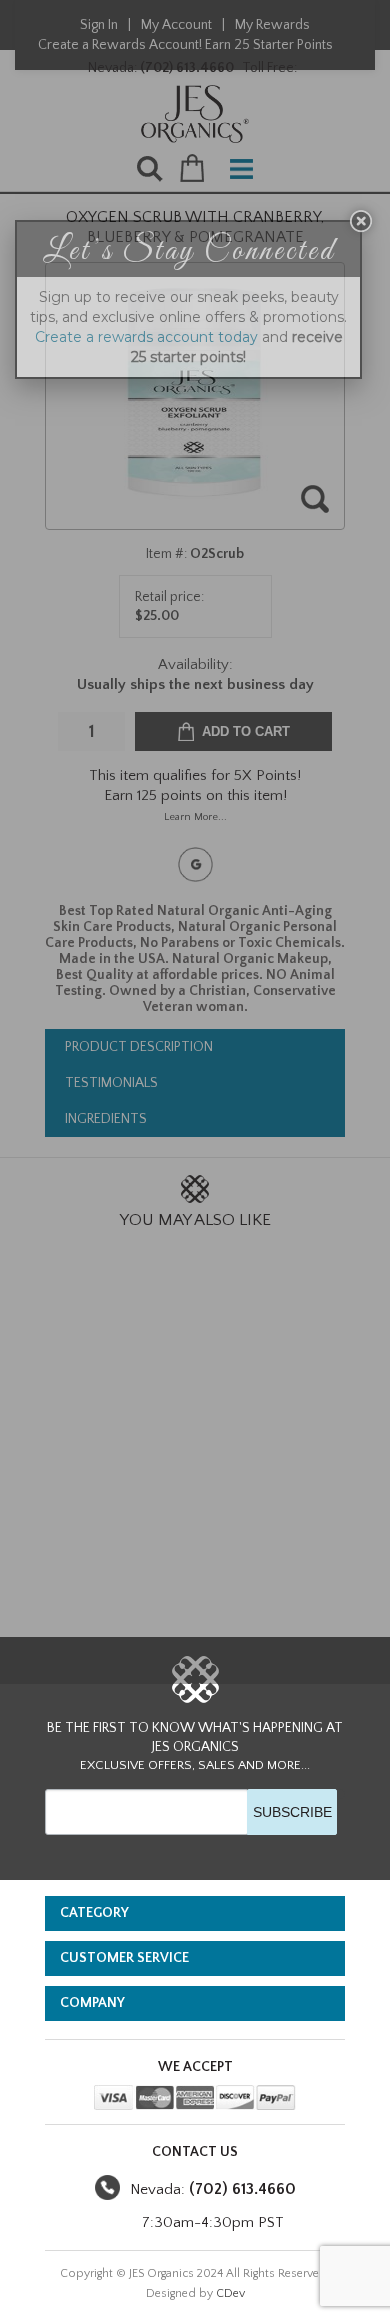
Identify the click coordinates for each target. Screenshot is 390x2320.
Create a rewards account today (146, 337)
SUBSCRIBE (292, 1812)
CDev (230, 2293)
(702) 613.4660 (242, 2189)
